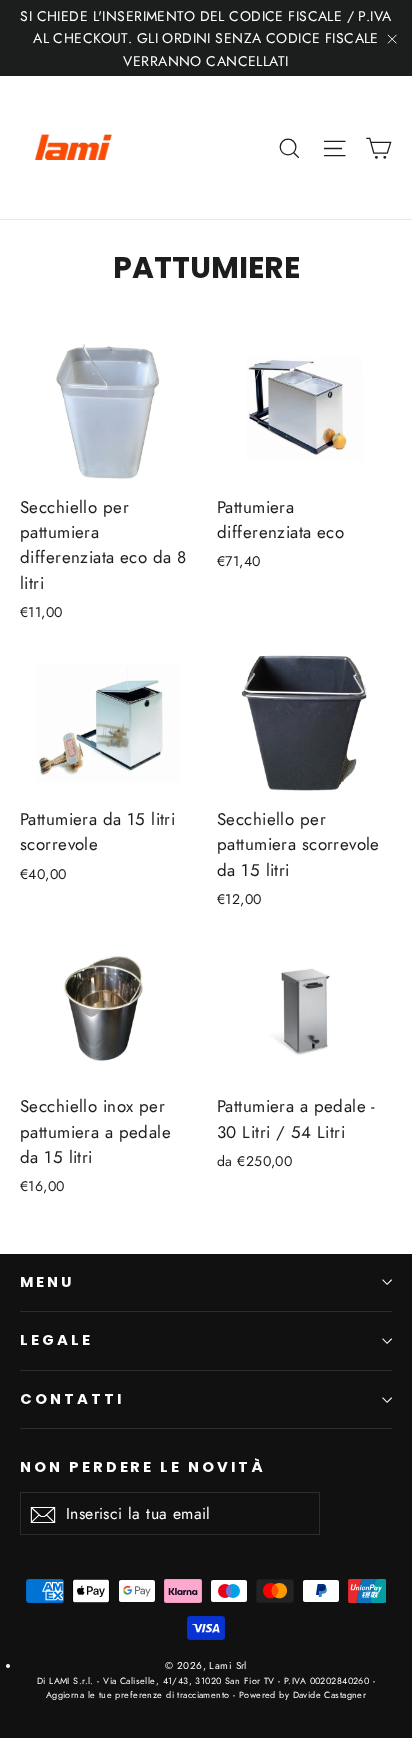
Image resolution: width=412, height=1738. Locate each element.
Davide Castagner (327, 1694)
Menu (47, 1282)
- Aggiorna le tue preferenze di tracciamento (210, 1687)
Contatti (72, 1399)
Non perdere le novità (143, 1467)
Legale (56, 1340)
